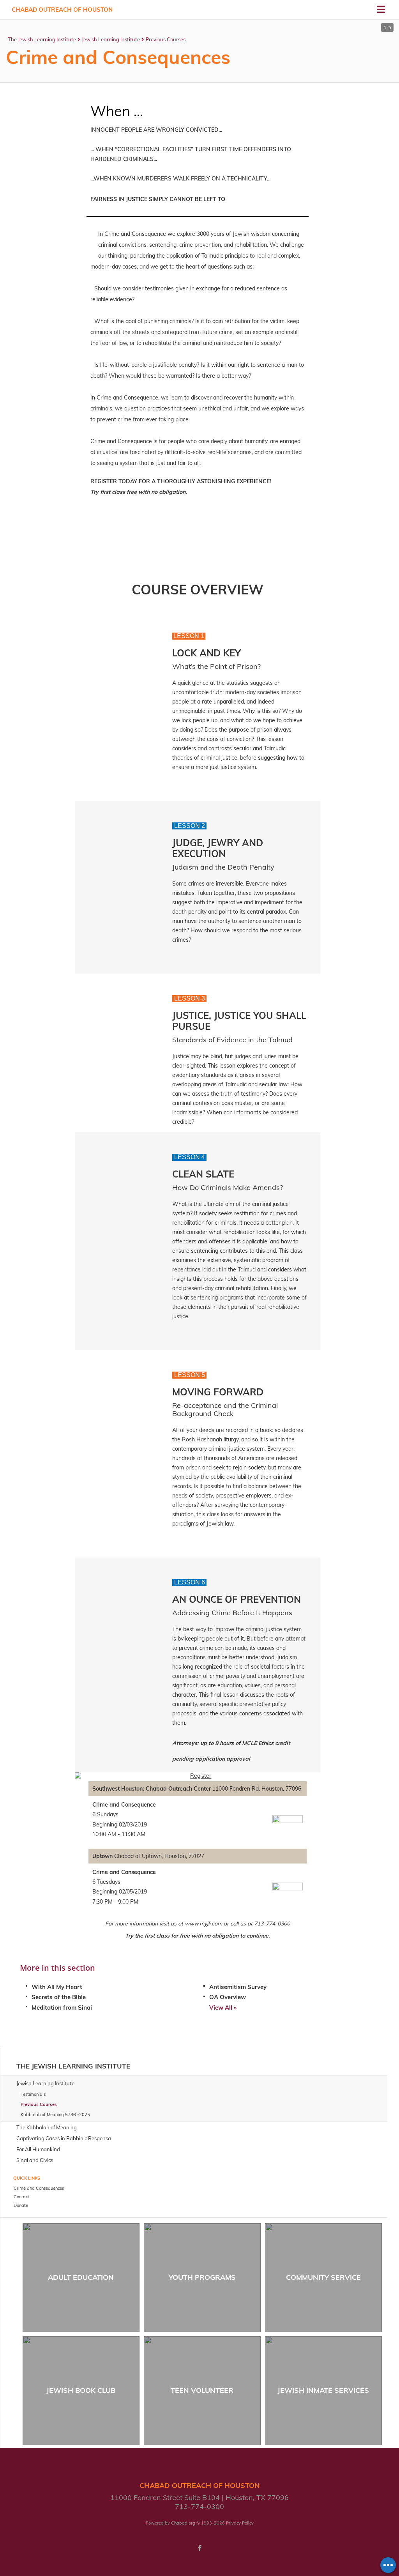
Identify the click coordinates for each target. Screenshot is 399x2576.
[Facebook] (199, 2548)
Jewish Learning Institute (111, 39)
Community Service (323, 2277)
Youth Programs (202, 2277)
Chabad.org (183, 2523)
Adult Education (81, 2277)
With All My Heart (57, 1987)
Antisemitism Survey (238, 1987)
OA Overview (228, 1997)
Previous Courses (166, 39)
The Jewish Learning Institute (42, 39)
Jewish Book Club (81, 2390)
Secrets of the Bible (59, 1997)
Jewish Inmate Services (323, 2390)
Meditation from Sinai (62, 2008)
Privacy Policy (240, 2523)
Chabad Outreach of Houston (62, 10)
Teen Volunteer (202, 2390)
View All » (223, 2008)
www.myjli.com (203, 1924)
